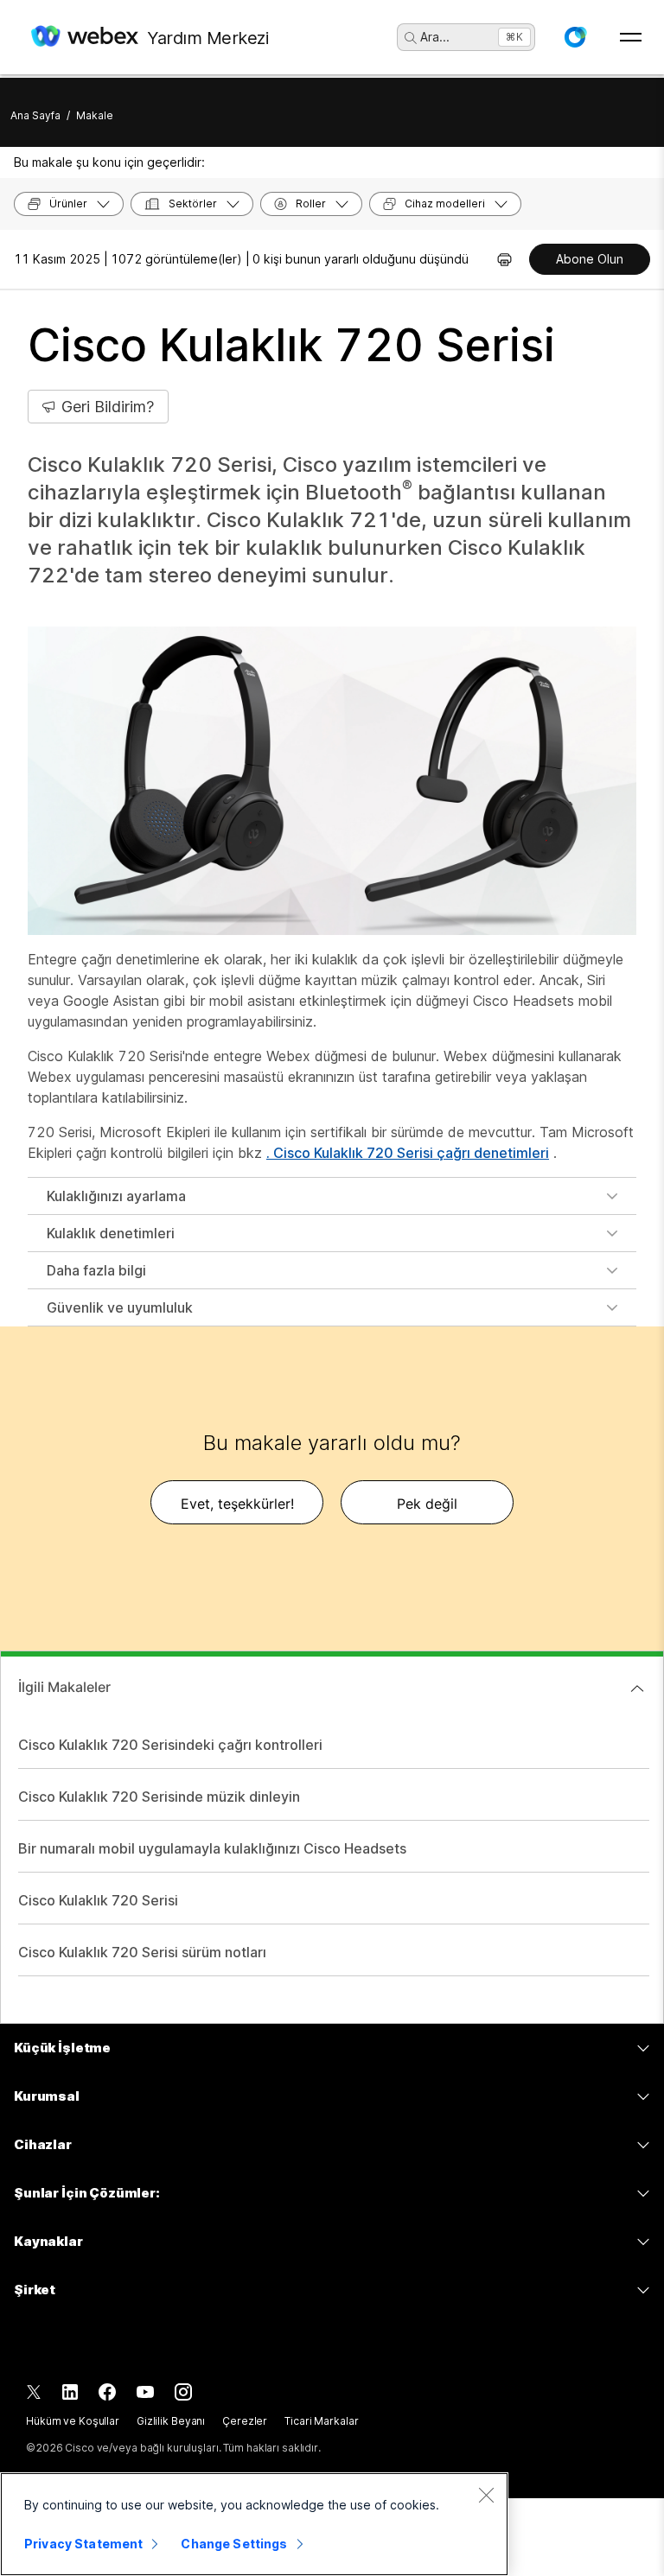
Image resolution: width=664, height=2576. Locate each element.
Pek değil (427, 1504)
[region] (254, 2524)
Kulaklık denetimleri (111, 1233)
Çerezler (245, 2421)
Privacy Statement (83, 2544)
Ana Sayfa (35, 115)
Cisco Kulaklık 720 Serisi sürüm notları (142, 1952)
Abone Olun (590, 259)
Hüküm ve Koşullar (73, 2421)
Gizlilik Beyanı (171, 2421)
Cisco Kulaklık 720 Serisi (98, 1900)
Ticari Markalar (321, 2421)
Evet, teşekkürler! (237, 1504)
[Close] (486, 2495)
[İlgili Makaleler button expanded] (637, 1689)
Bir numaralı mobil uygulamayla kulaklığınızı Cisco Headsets (212, 1848)
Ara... (435, 37)
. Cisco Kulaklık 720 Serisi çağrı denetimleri (408, 1153)
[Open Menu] (631, 37)
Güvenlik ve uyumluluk (120, 1307)
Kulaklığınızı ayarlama (116, 1196)
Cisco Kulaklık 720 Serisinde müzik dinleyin (159, 1797)
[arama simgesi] (411, 38)
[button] (575, 37)
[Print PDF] (504, 259)
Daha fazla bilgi (96, 1270)
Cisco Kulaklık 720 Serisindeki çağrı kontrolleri (170, 1745)
